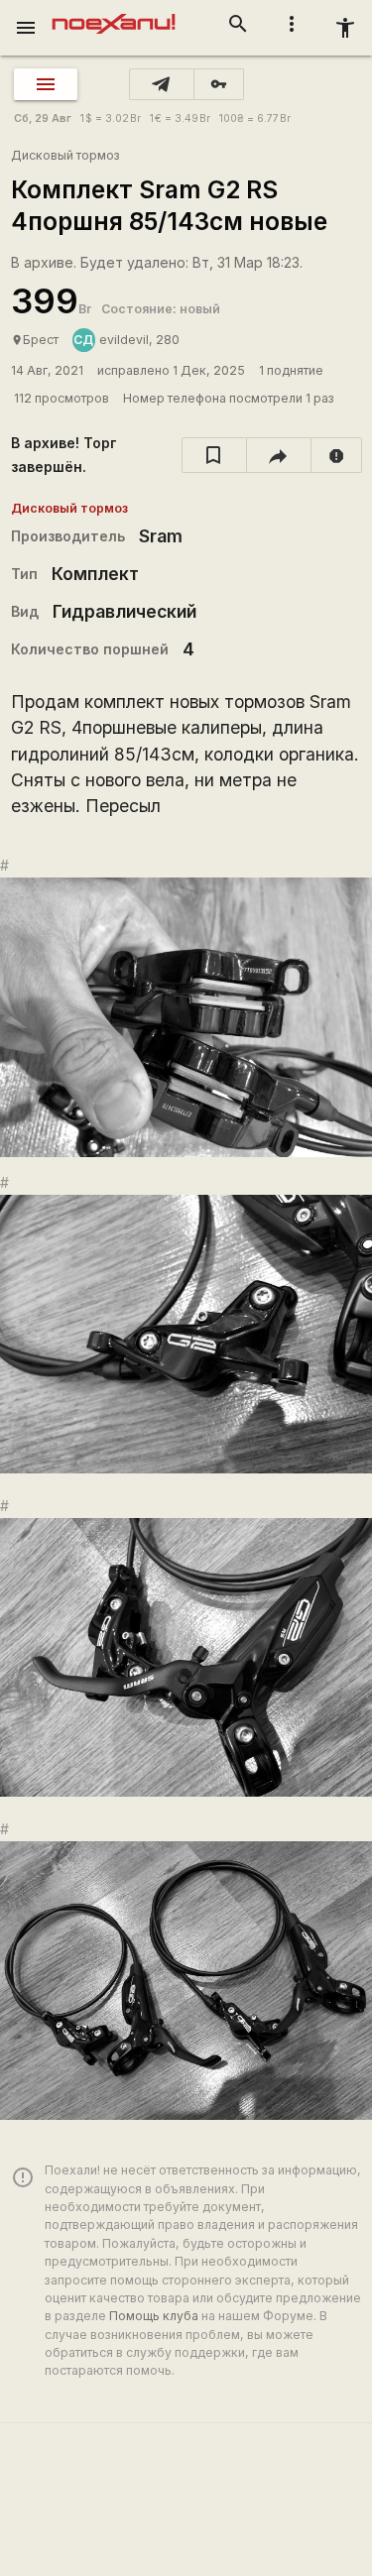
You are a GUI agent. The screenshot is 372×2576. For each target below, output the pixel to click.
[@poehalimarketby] (162, 84)
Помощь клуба (154, 2316)
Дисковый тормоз (65, 155)
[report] (337, 455)
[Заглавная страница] (114, 14)
